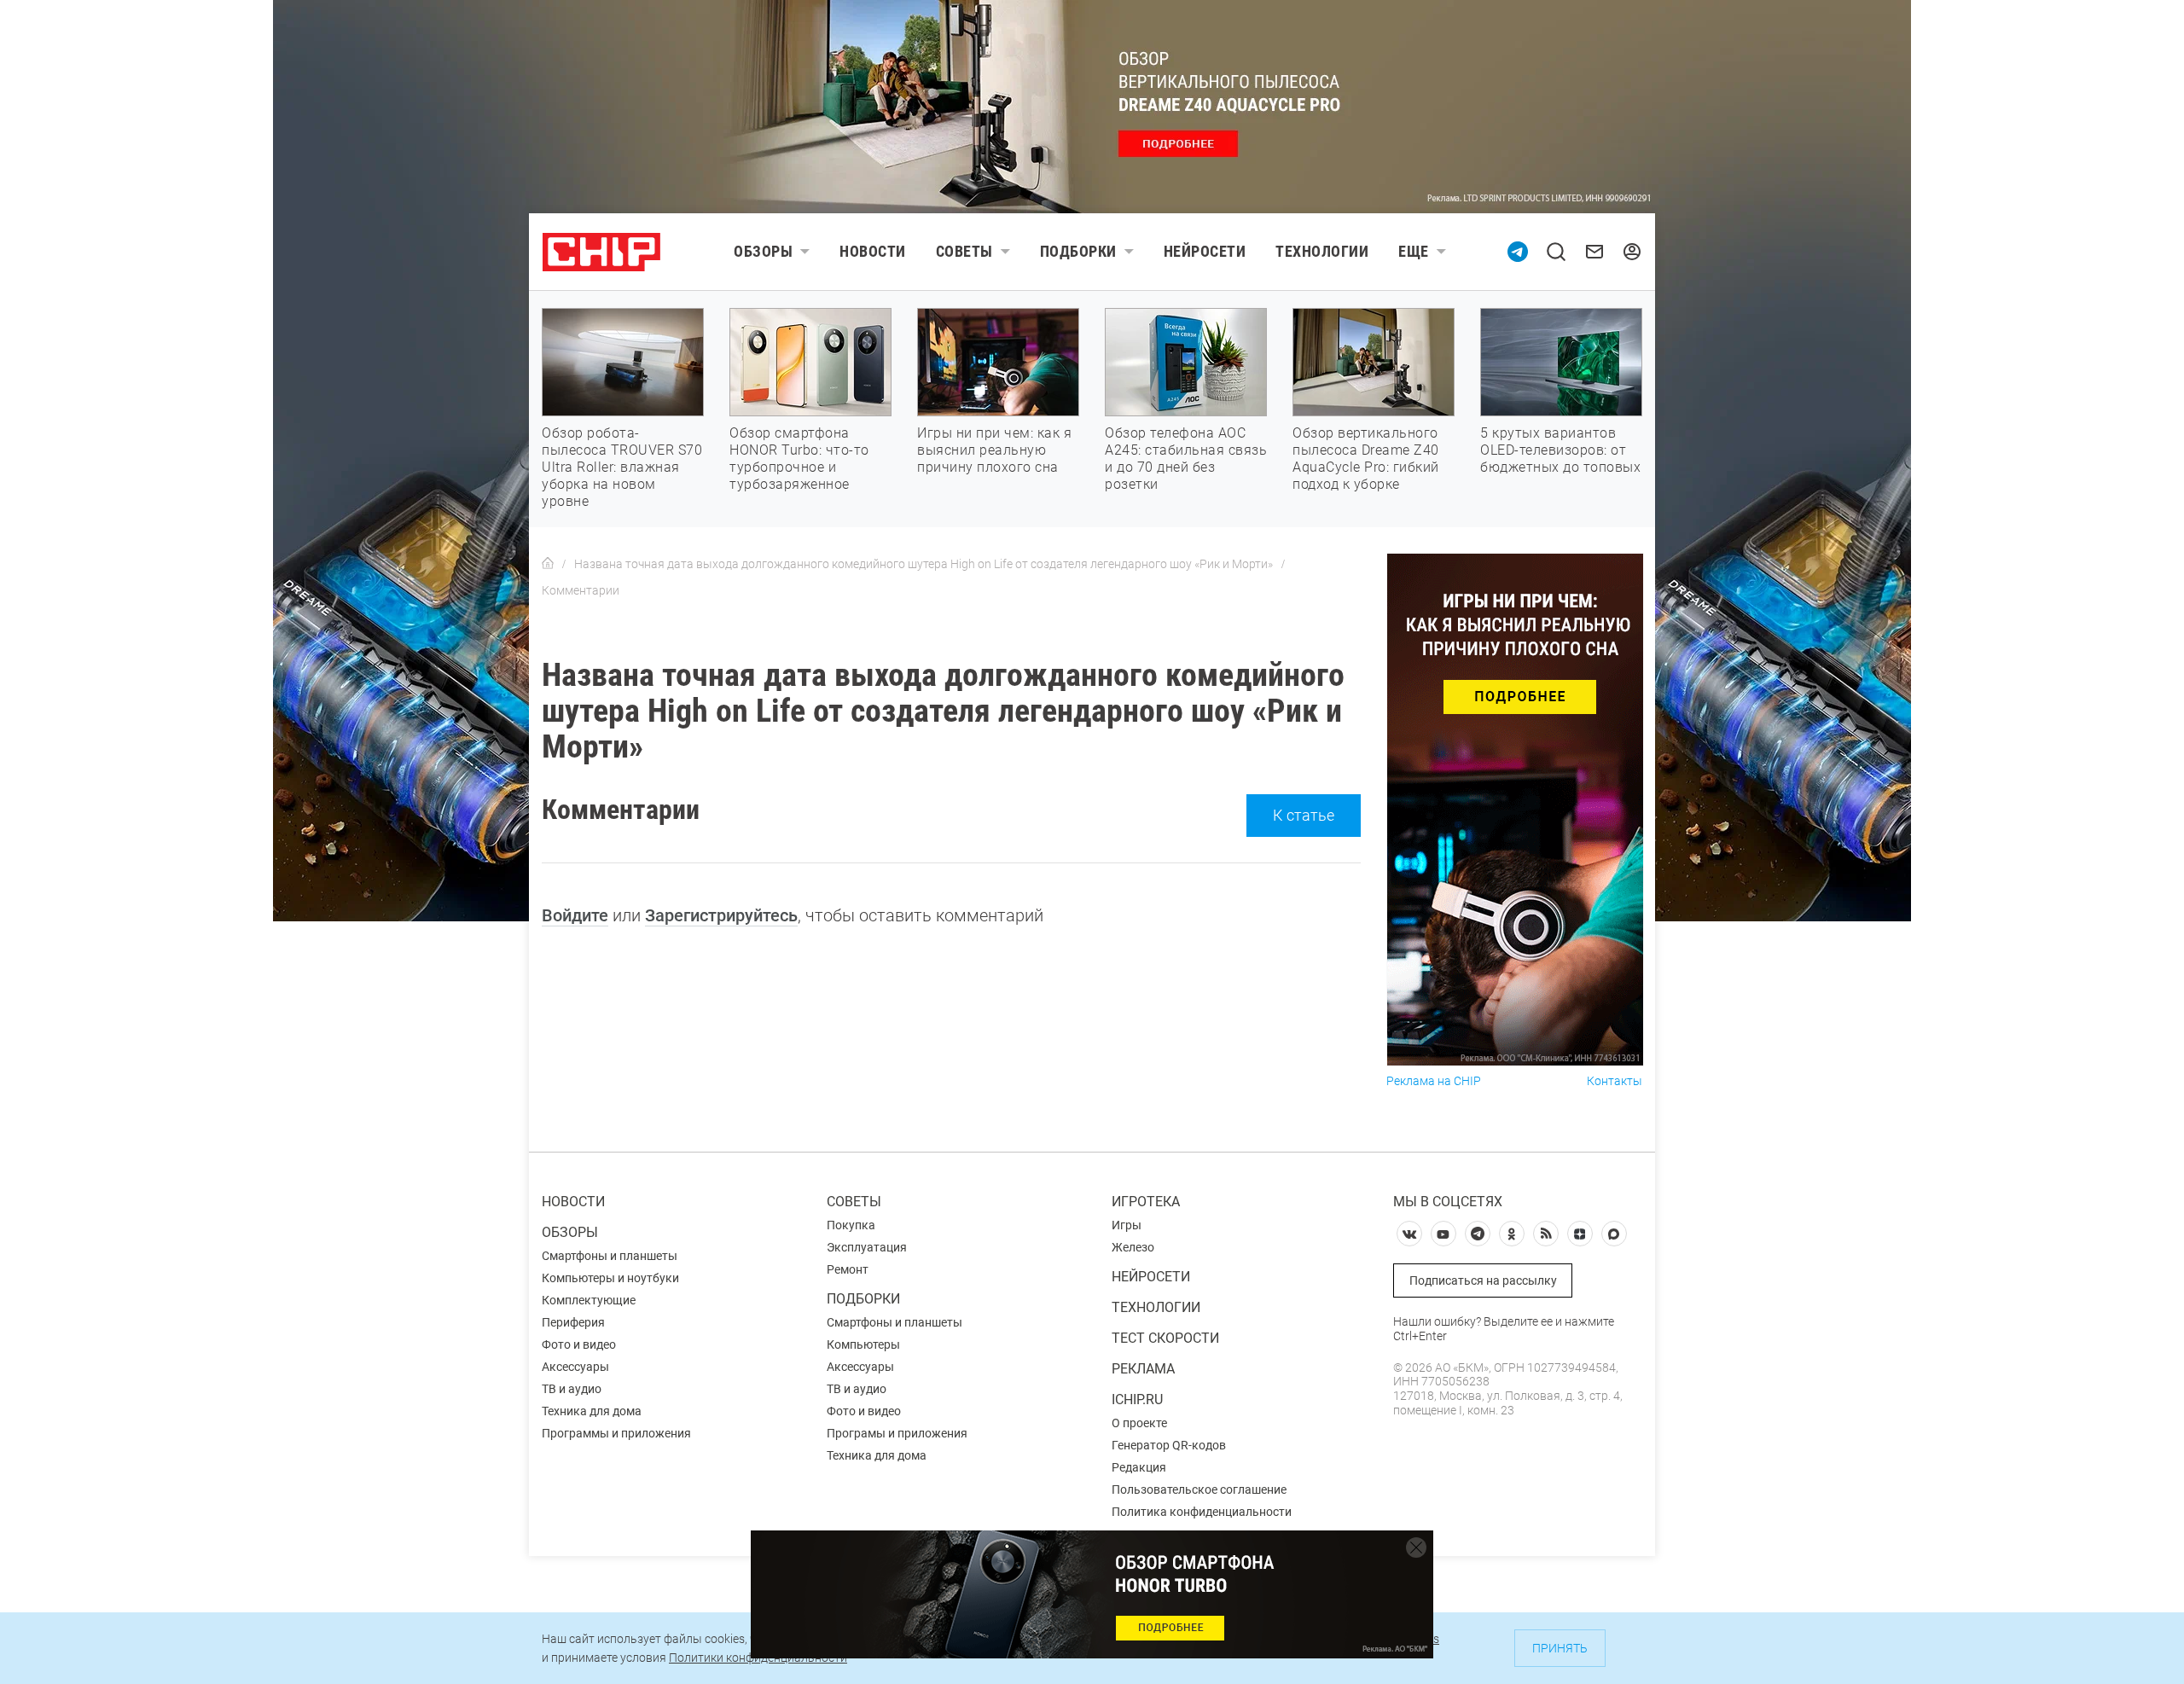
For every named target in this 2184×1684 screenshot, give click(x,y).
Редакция (1139, 1467)
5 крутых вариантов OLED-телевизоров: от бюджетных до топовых (1560, 450)
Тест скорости (1165, 1338)
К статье (1304, 815)
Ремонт (848, 1269)
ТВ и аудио (572, 1389)
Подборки (1078, 251)
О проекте (1139, 1423)
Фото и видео (579, 1344)
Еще (1414, 251)
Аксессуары (575, 1367)
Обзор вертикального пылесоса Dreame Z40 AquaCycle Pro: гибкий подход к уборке (1366, 459)
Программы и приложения (616, 1433)
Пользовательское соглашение (1199, 1489)
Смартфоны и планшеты (610, 1256)
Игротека (1146, 1202)
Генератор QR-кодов (1169, 1445)
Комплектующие (589, 1300)
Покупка (851, 1225)
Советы (964, 251)
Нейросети (1205, 251)
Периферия (573, 1322)
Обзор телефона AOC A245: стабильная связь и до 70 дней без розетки (1186, 459)
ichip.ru (1137, 1399)
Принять (1560, 1648)
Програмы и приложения (897, 1433)
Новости (873, 251)
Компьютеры (863, 1344)
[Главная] (548, 564)
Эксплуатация (867, 1247)
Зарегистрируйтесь (721, 915)
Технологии (1322, 251)
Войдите (575, 915)
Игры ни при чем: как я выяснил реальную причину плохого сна (994, 450)
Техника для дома (592, 1411)
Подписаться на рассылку (1483, 1280)
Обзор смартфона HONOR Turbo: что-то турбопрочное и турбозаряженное (799, 459)
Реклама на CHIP (1434, 1081)
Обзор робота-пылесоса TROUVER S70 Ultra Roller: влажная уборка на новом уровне (622, 467)
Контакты (1615, 1081)
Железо (1133, 1247)
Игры (1127, 1225)
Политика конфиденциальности (1202, 1512)
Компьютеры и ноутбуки (610, 1278)
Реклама (1143, 1369)
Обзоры (763, 251)
